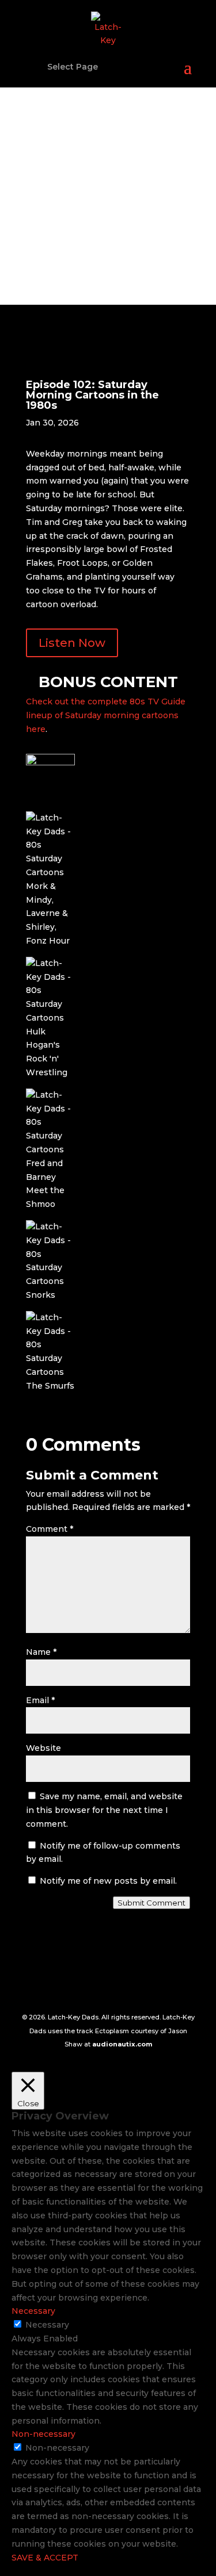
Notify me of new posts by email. (108, 1881)
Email (40, 1700)
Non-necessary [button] (43, 2434)
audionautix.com (122, 2044)
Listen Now (72, 643)
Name (41, 1652)
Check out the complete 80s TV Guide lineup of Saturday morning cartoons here (106, 715)
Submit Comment (151, 1903)
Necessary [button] (33, 2311)
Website (43, 1748)
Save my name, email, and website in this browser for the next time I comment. (104, 1810)
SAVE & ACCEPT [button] (45, 2558)
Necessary (47, 2325)
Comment (50, 1529)
